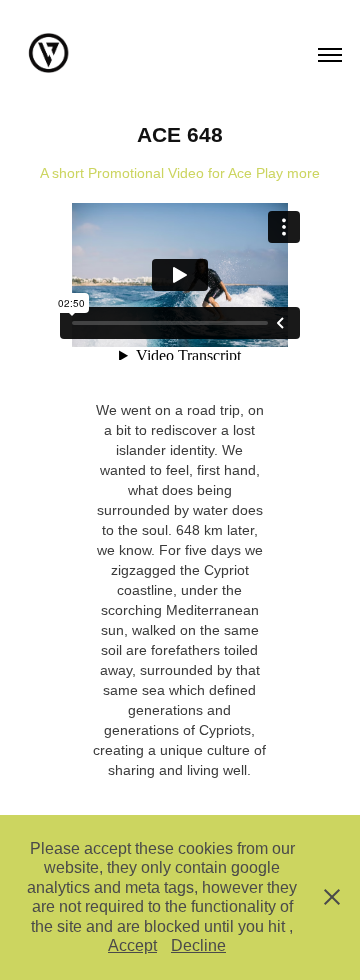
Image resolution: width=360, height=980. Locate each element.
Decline (198, 945)
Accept (132, 945)
